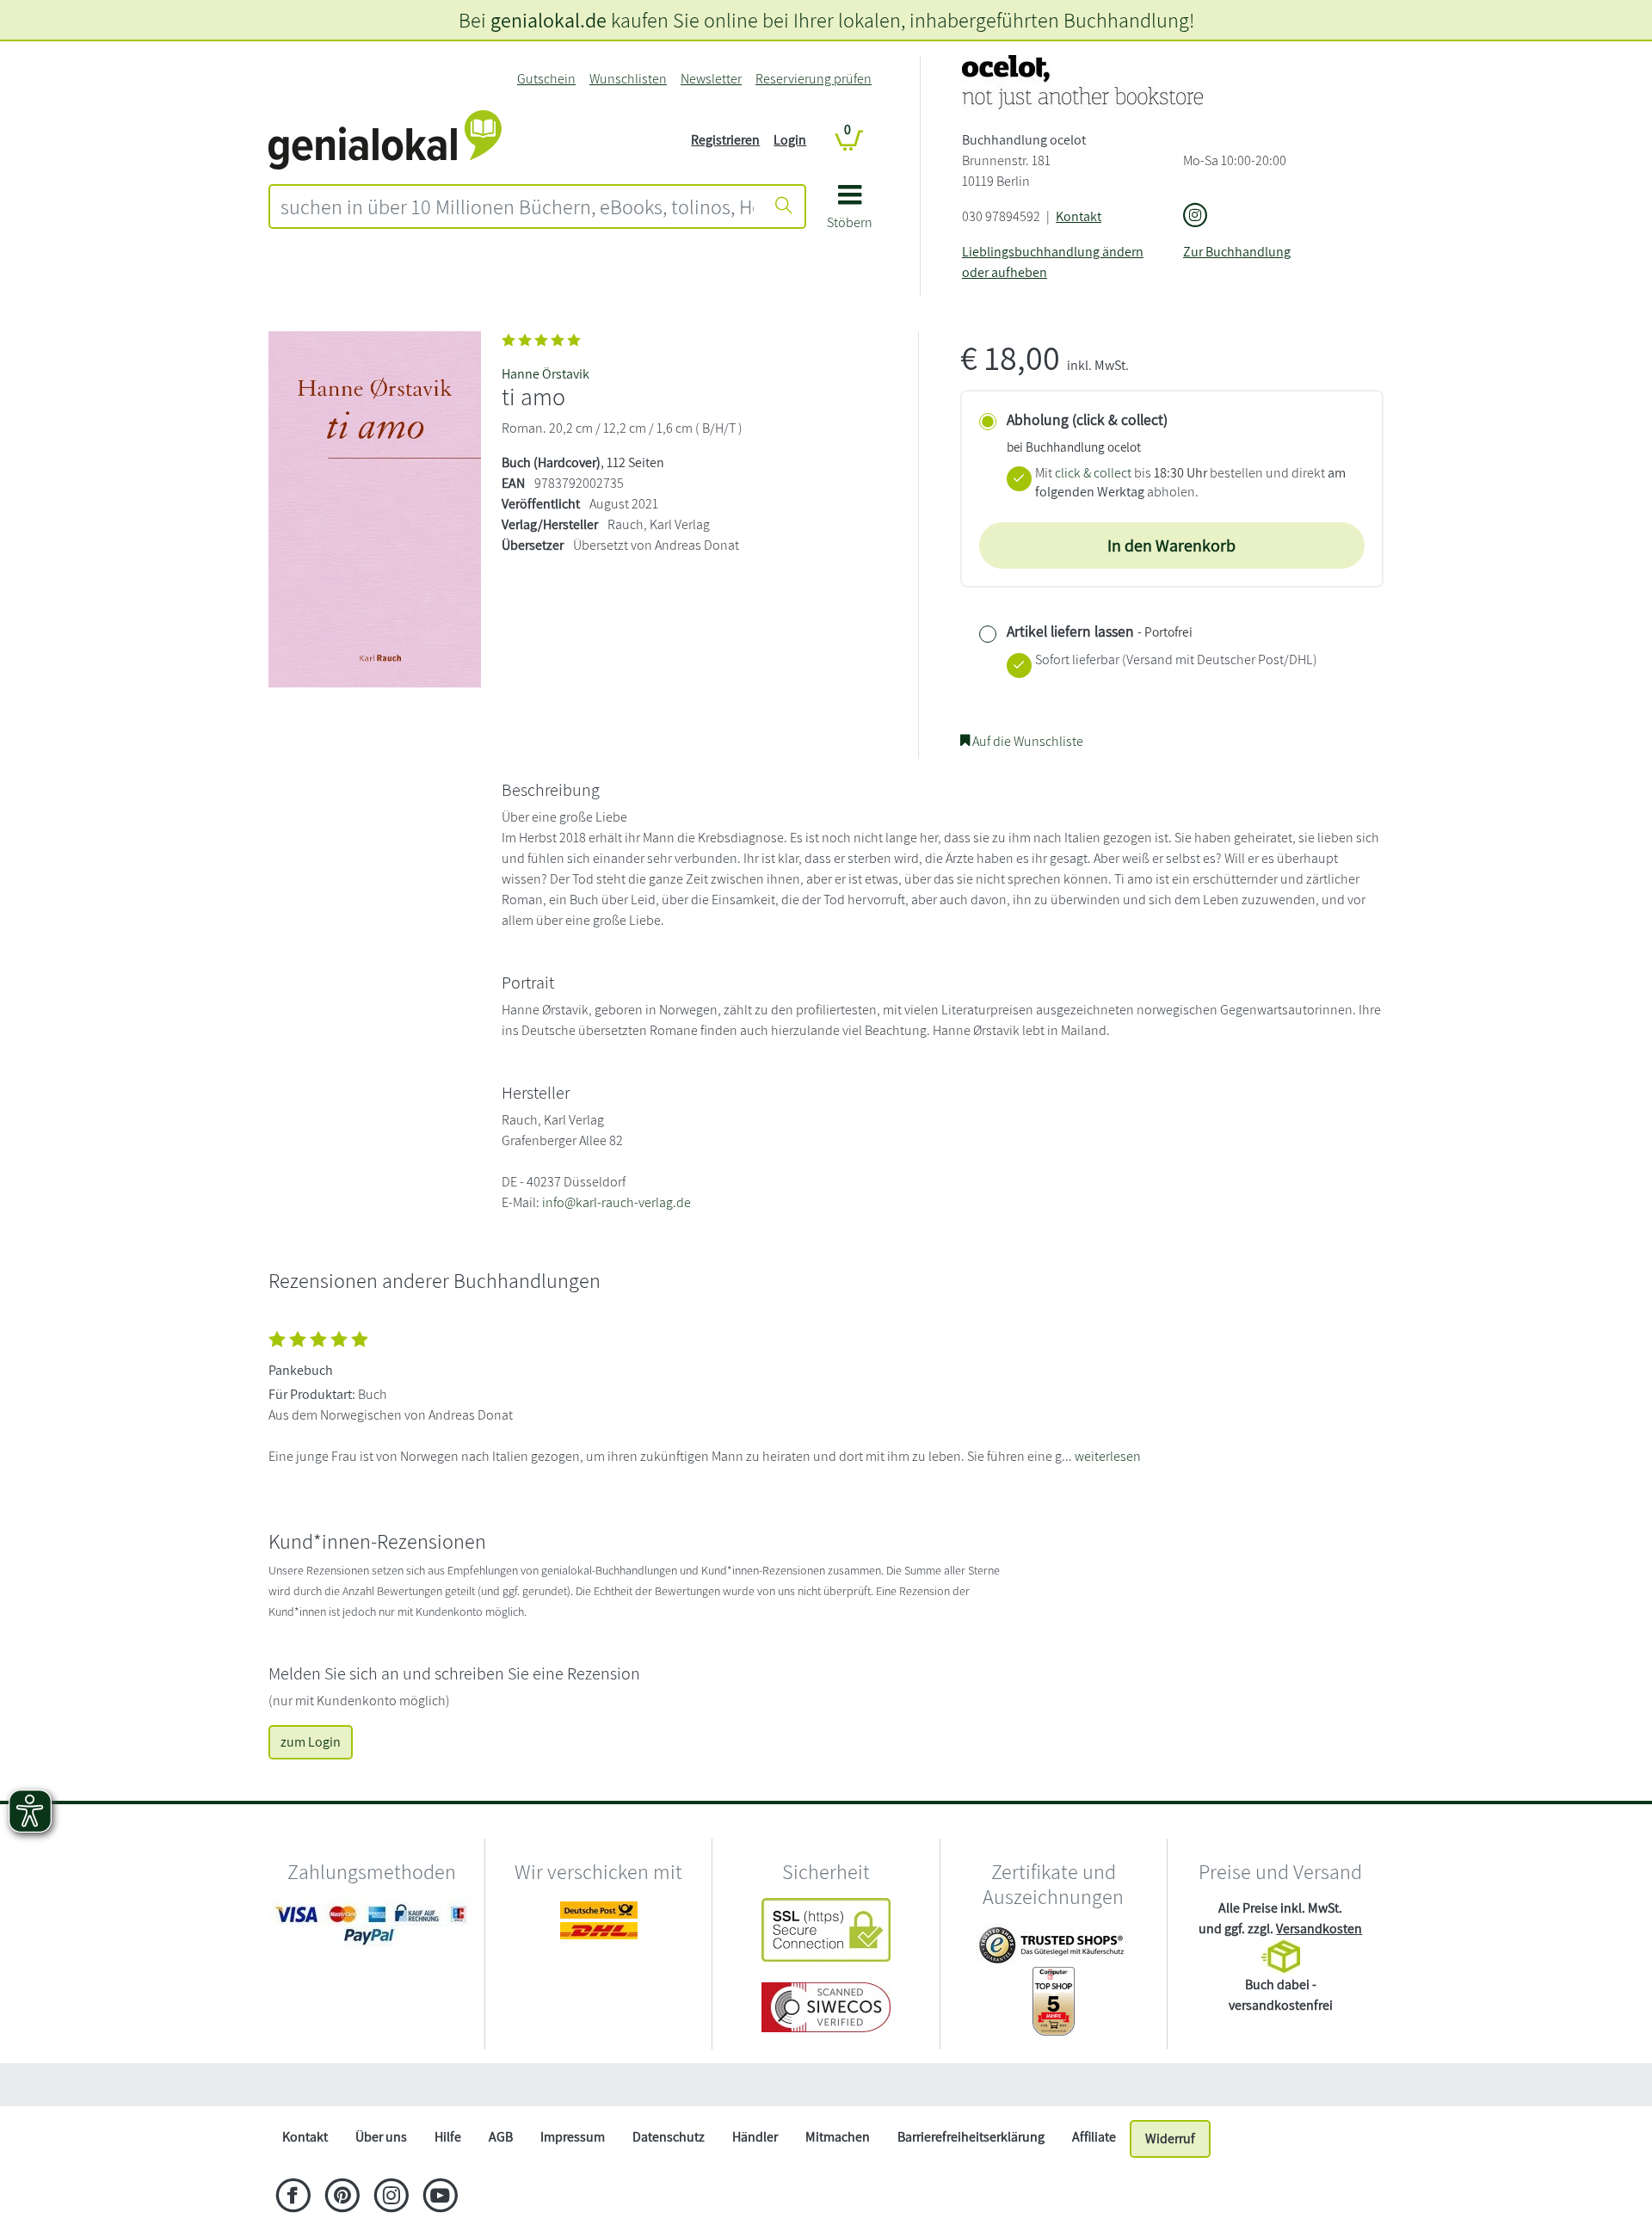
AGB (501, 2137)
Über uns (381, 2137)
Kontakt (1079, 216)
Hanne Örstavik (546, 374)
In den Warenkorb (1171, 545)
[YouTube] (440, 2197)
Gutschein (546, 79)
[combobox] (517, 206)
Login (790, 140)
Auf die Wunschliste (1026, 741)
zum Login (311, 1742)
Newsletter (711, 79)
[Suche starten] (784, 206)
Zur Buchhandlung (1237, 252)
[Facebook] (293, 2197)
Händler (755, 2137)
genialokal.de (549, 20)
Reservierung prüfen (814, 79)
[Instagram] (391, 2197)
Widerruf (1170, 2138)
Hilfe (448, 2137)
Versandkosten (1319, 1929)
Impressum (573, 2137)
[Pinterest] (342, 2197)
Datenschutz (669, 2137)
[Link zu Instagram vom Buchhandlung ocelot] (1195, 216)
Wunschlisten (628, 79)
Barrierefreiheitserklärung (971, 2137)
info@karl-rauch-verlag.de (616, 1202)
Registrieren (725, 140)
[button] (850, 213)
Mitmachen (838, 2137)
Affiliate (1094, 2137)
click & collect (1093, 473)
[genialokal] (385, 139)
